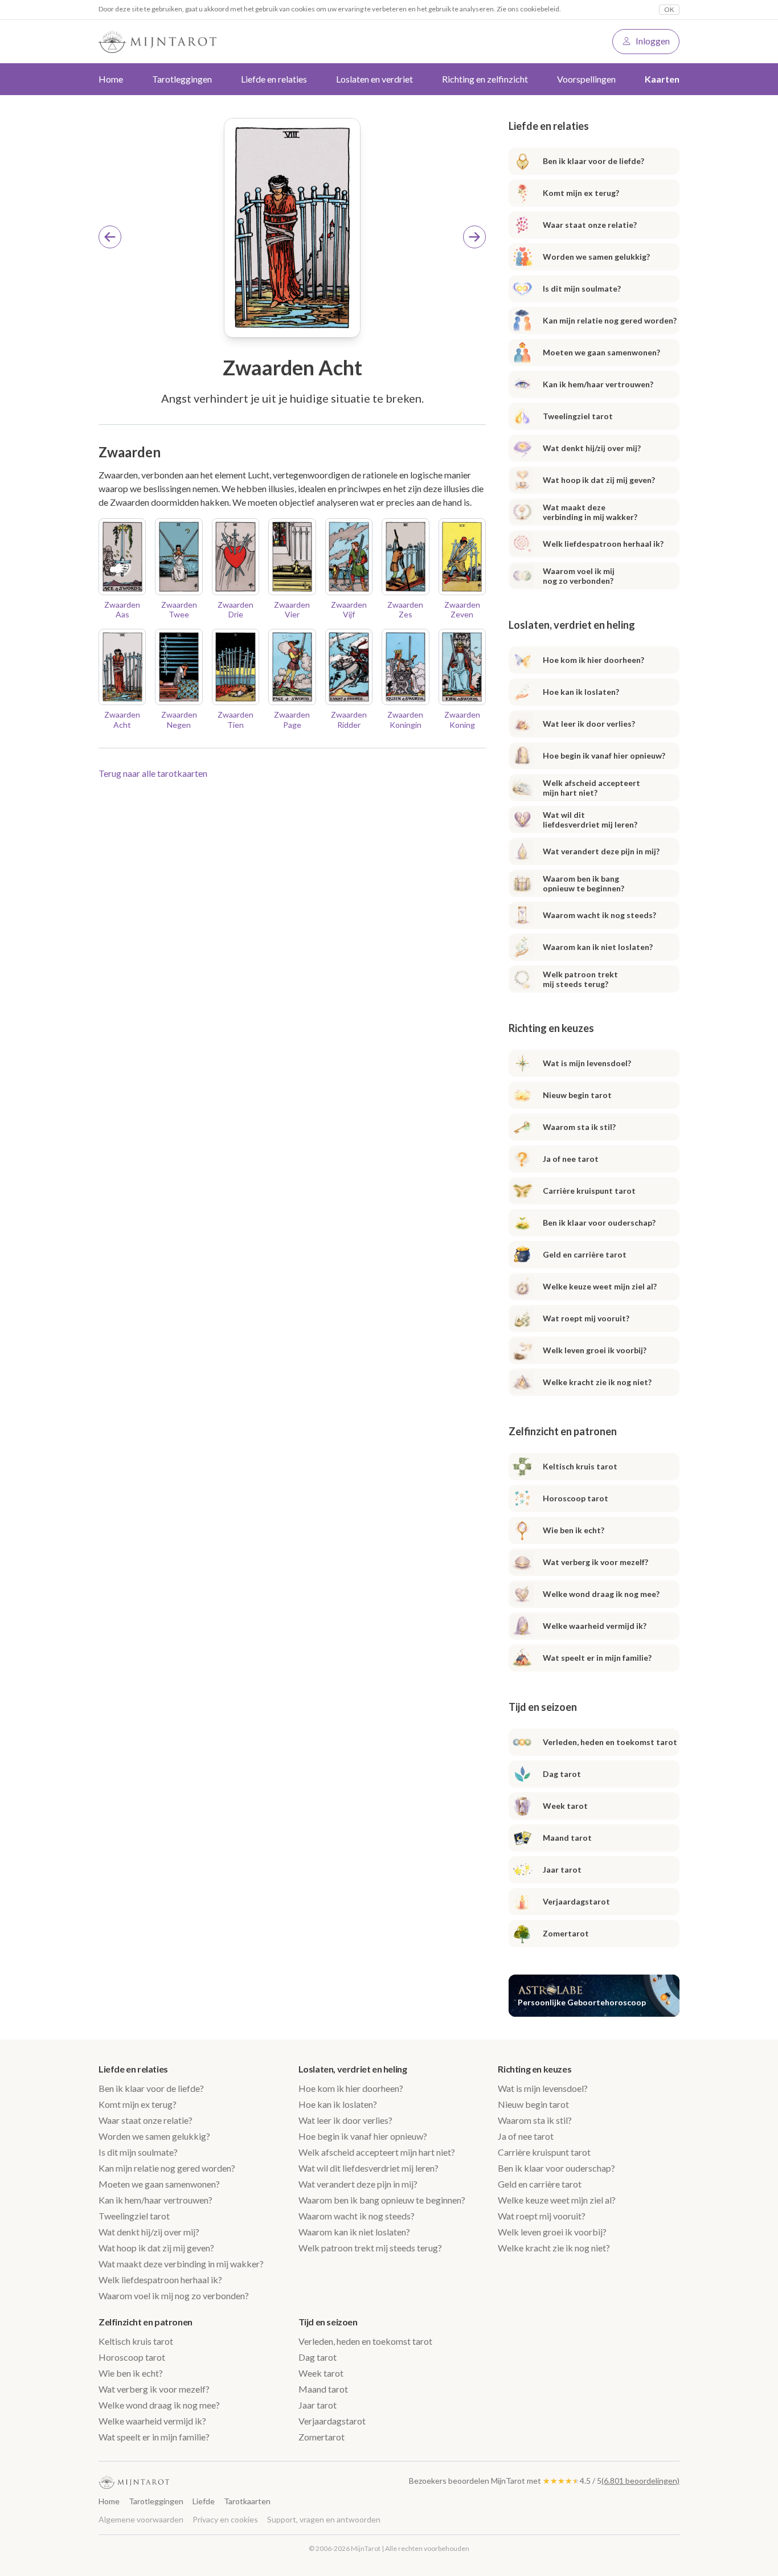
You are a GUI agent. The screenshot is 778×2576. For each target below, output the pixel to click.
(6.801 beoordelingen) (640, 2481)
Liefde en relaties (133, 2069)
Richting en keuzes (535, 2069)
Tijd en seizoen (328, 2322)
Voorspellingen (586, 79)
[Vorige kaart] (110, 237)
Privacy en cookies (225, 2519)
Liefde (204, 2501)
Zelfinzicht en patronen (146, 2322)
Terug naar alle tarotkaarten (153, 773)
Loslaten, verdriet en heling (353, 2069)
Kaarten (662, 79)
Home (111, 79)
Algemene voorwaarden (141, 2519)
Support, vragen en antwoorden (324, 2519)
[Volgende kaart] (474, 237)
